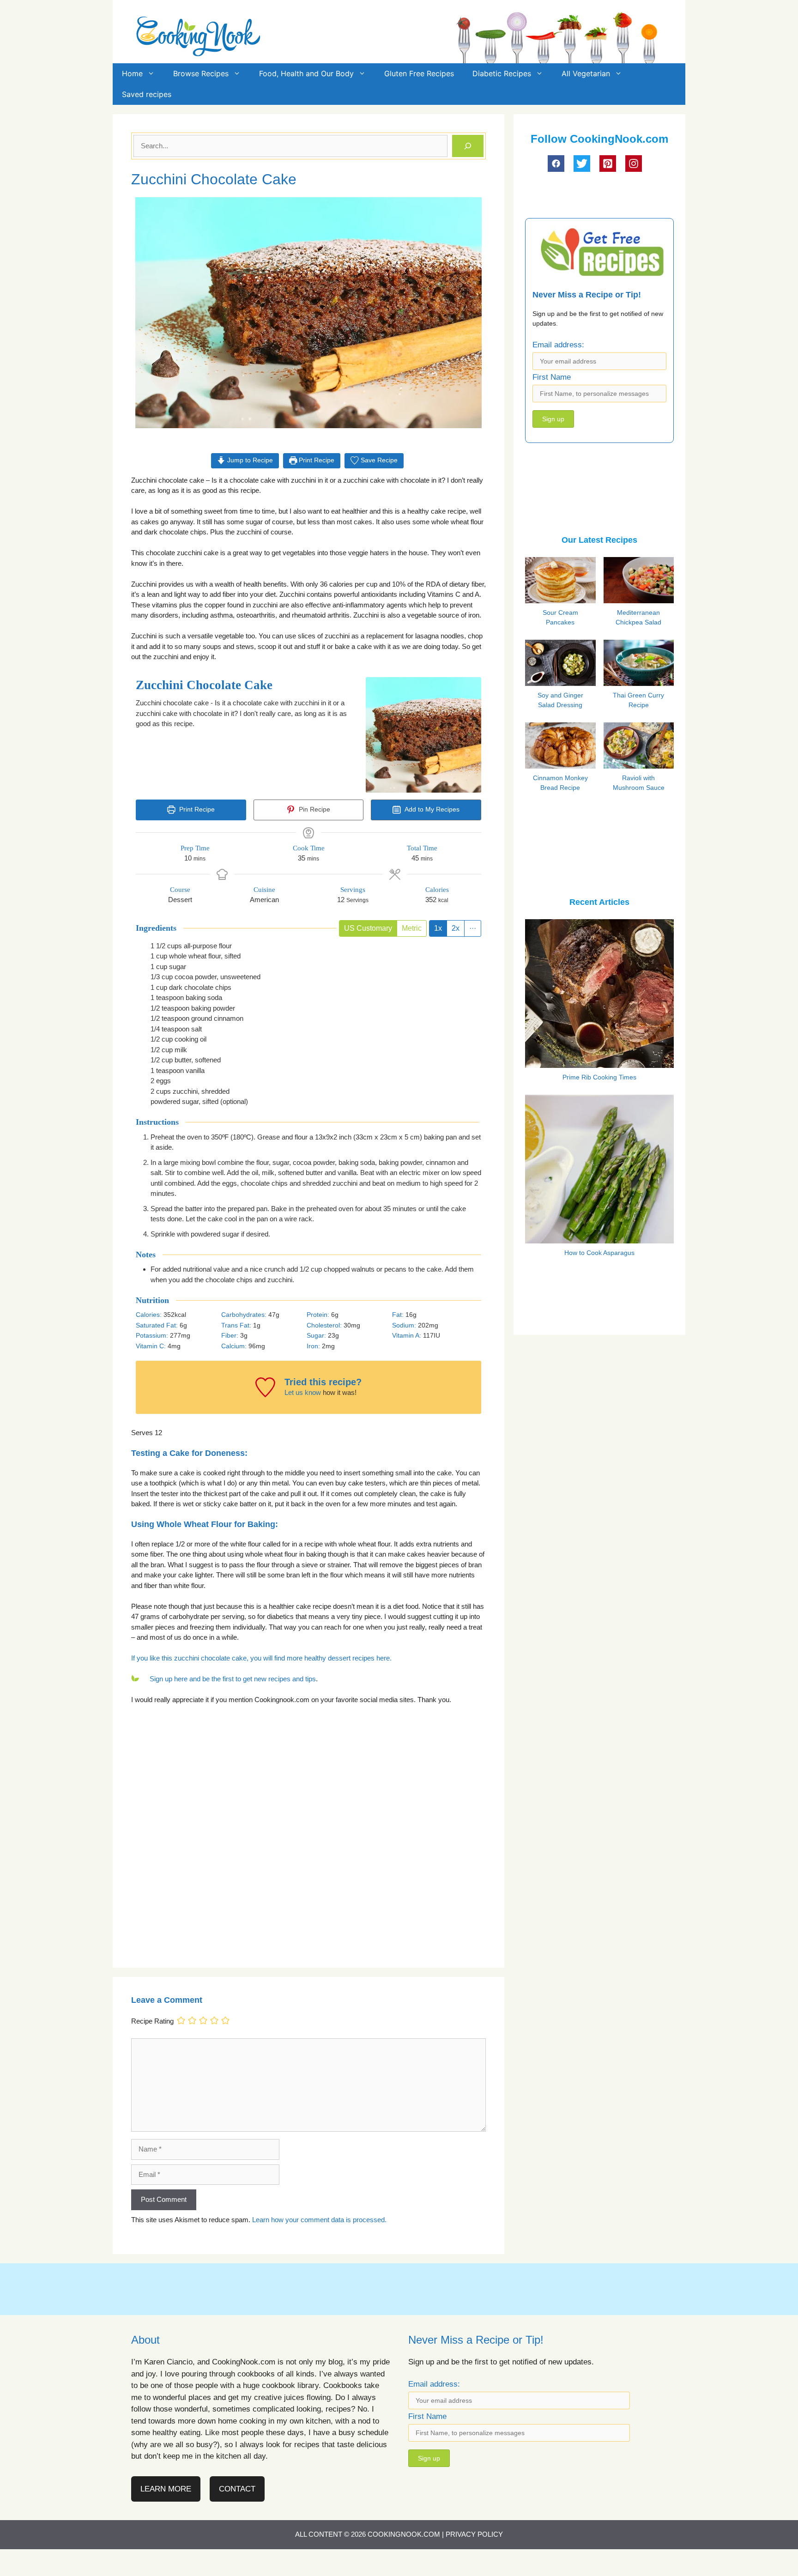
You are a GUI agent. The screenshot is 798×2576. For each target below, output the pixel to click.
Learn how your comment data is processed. (319, 2220)
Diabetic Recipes (502, 73)
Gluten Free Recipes (419, 73)
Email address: (558, 345)
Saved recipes (147, 94)
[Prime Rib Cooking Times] (599, 1062)
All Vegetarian (586, 73)
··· (473, 928)
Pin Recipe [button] (314, 809)
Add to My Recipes (431, 809)
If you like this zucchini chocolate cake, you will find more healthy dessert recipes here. (261, 1658)
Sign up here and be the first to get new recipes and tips (233, 1679)
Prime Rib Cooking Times (599, 1077)
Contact (237, 2489)
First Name (552, 377)
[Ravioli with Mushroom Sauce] (641, 766)
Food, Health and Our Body (306, 73)
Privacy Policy (474, 2534)
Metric (412, 928)
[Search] (468, 146)
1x (438, 928)
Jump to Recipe (249, 460)
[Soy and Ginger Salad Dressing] (562, 683)
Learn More (166, 2489)
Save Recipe (378, 460)
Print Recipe (316, 460)
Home (132, 73)
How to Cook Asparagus (599, 1253)
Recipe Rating (152, 2021)
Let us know (303, 1392)
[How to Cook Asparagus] (599, 1237)
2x (456, 928)
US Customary (368, 928)
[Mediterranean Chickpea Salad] (641, 602)
